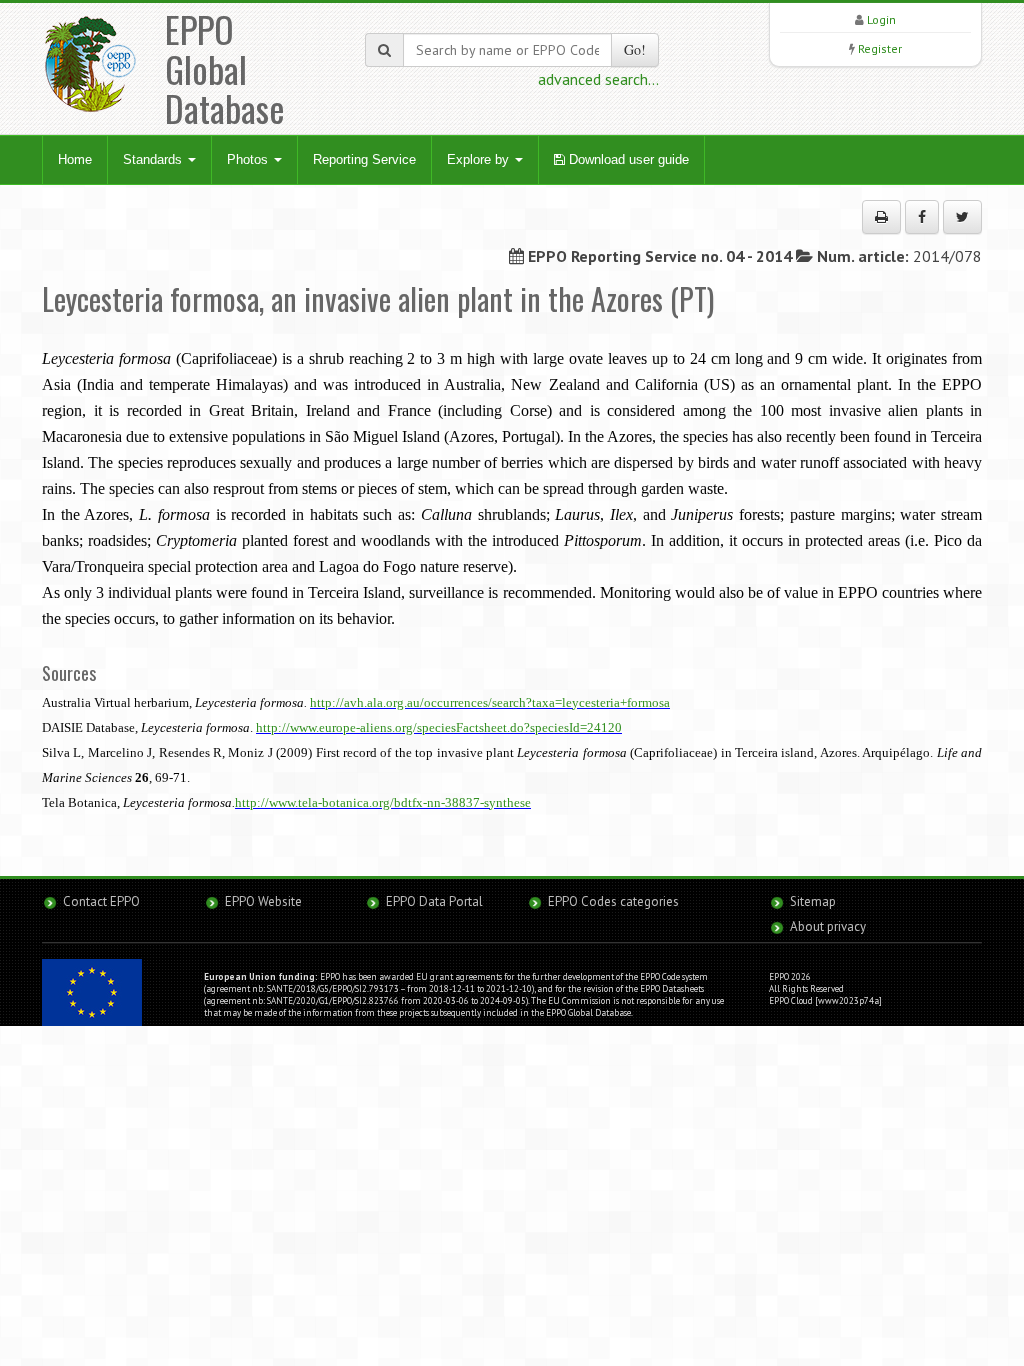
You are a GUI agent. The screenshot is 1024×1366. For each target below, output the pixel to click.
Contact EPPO (101, 901)
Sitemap (813, 901)
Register (880, 48)
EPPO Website (263, 901)
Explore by (480, 159)
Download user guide (627, 159)
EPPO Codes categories (613, 901)
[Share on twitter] (962, 217)
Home (75, 159)
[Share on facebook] (922, 217)
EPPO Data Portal (434, 901)
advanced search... (598, 79)
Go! (635, 49)
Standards (154, 159)
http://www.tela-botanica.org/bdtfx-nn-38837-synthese (383, 802)
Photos (249, 159)
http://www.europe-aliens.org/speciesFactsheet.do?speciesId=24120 (439, 727)
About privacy (828, 926)
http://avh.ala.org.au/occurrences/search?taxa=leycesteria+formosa (490, 702)
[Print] (881, 217)
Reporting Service (364, 159)
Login (881, 19)
